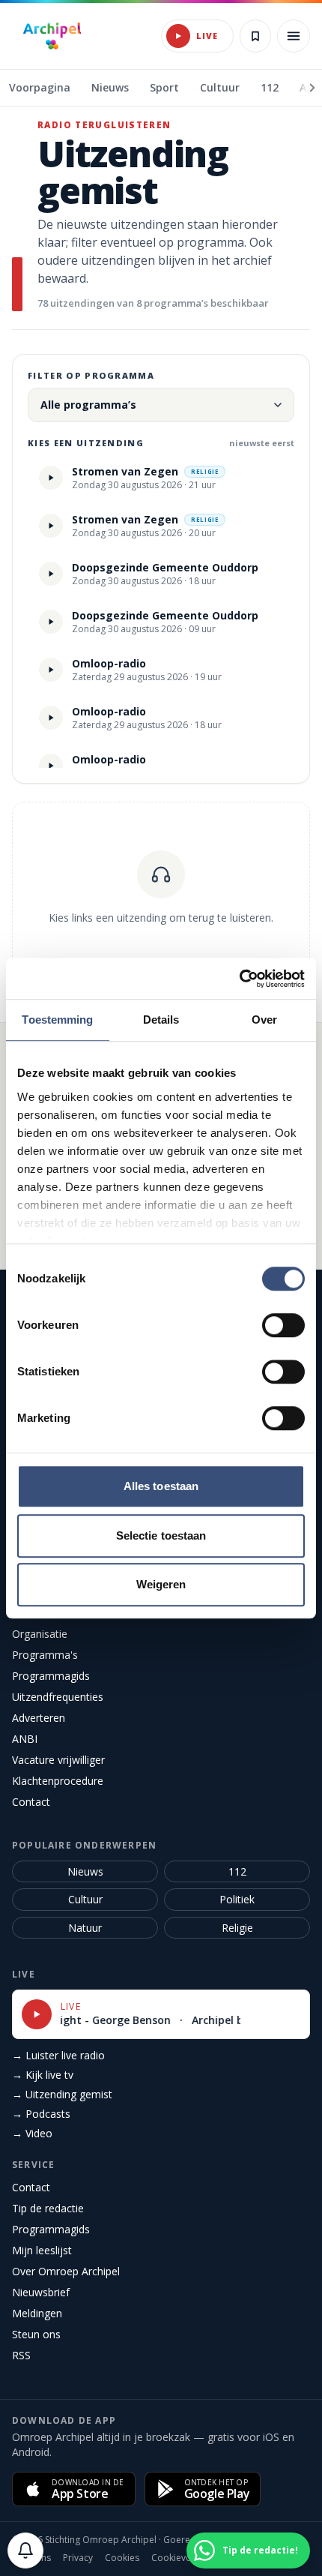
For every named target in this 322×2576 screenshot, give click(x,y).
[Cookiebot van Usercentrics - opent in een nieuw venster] (239, 979)
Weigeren (161, 1584)
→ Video (32, 2133)
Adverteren (39, 1718)
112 (237, 1871)
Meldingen (37, 2313)
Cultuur (85, 1899)
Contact (31, 1802)
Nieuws (85, 1871)
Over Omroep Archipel (66, 2271)
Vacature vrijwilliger (58, 1760)
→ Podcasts (41, 2114)
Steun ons (36, 2334)
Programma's (45, 1655)
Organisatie (40, 1634)
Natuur (85, 1928)
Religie (237, 1928)
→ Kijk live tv (43, 2075)
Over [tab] (264, 1020)
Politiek (237, 1899)
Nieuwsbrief (41, 2292)
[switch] (283, 1325)
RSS (21, 2355)
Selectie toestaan (161, 1535)
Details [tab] (161, 1020)
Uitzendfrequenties (58, 1697)
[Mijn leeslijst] (255, 36)
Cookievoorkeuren (191, 2558)
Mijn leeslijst (42, 2250)
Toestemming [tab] (57, 1020)
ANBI (25, 1739)
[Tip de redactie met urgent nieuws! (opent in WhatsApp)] (292, 2551)
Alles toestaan (161, 1486)
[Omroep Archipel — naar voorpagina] (52, 36)
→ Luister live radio (58, 2055)
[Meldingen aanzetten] (25, 2551)
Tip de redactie (48, 2208)
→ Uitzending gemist (62, 2094)
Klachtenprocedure (58, 1781)
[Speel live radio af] (178, 36)
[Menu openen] (294, 36)
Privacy (78, 2558)
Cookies (122, 2558)
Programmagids (51, 1676)
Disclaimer (265, 2558)
